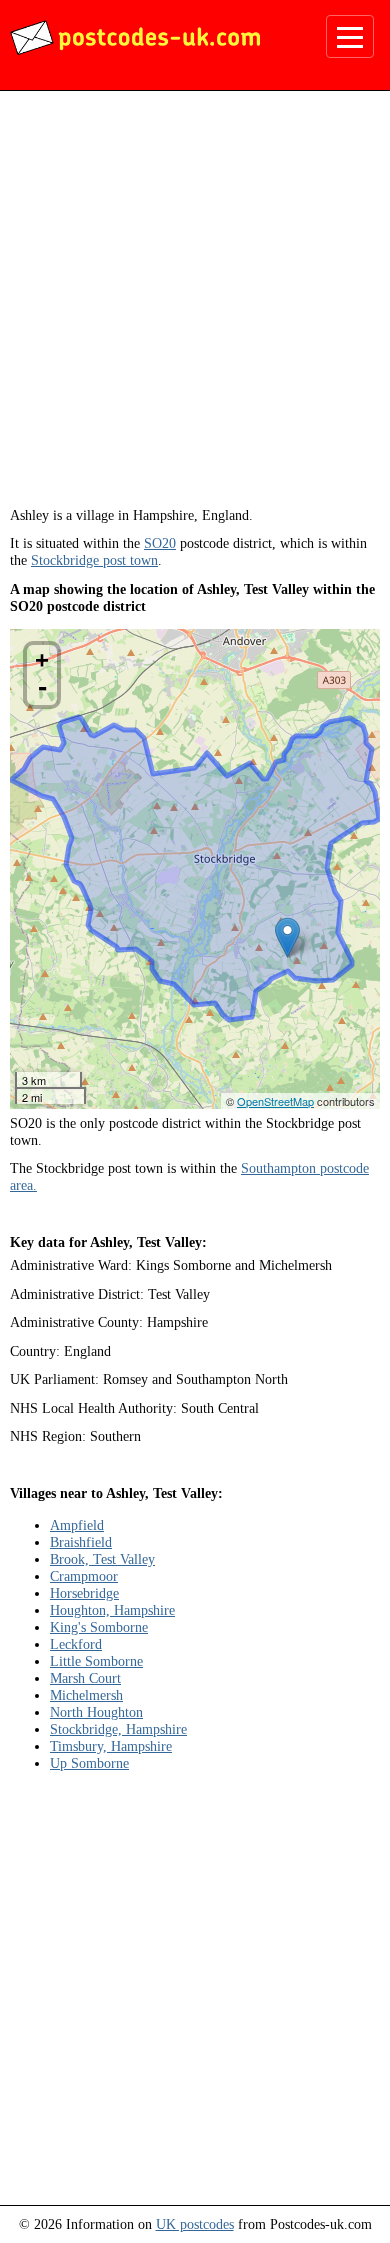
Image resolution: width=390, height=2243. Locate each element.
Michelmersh (86, 1695)
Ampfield (77, 1525)
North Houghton (96, 1712)
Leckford (76, 1644)
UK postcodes (195, 2224)
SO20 (160, 543)
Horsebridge (84, 1593)
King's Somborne (99, 1627)
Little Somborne (96, 1661)
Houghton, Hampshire (112, 1610)
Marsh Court (85, 1678)
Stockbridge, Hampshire (118, 1729)
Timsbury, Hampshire (111, 1746)
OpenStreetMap (275, 1101)
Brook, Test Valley (102, 1559)
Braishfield (81, 1542)
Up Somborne (89, 1763)
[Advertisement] (195, 306)
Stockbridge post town (94, 560)
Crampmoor (84, 1576)
